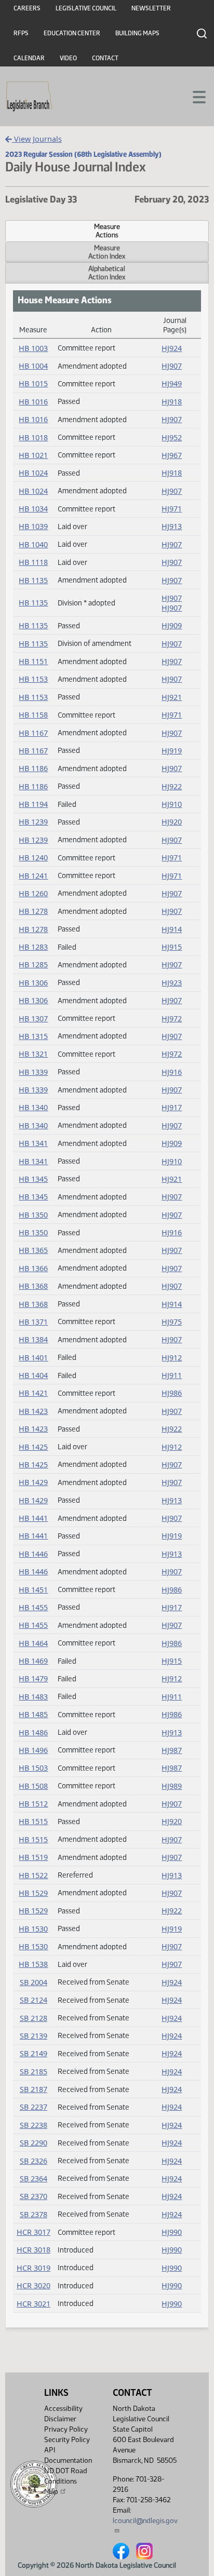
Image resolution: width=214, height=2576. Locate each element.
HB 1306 (33, 983)
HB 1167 (33, 733)
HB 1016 (33, 402)
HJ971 (172, 509)
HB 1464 (33, 1643)
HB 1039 (33, 526)
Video (68, 58)
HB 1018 (33, 437)
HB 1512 (33, 1804)
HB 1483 (33, 1697)
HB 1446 (33, 1554)
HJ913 (172, 526)
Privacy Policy (66, 2429)
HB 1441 (33, 1518)
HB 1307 (33, 1019)
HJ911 (172, 1375)
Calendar (29, 58)
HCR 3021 (34, 2304)
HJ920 (172, 822)
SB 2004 (34, 1982)
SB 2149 (34, 2053)
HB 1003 (33, 348)
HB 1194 (33, 804)
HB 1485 (33, 1714)
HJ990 (172, 2232)
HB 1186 (33, 768)
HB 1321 (33, 1054)
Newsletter (151, 8)
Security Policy (67, 2440)
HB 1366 (33, 1268)
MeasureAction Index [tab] (107, 252)
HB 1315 (33, 1036)
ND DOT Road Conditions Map (66, 2481)
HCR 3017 (34, 2232)
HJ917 (172, 1107)
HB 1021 (33, 455)
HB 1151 (33, 661)
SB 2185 (34, 2072)
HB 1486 (33, 1732)
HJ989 (172, 1786)
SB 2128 (34, 2018)
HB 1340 (33, 1107)
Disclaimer (60, 2419)
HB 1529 (33, 1893)
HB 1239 (33, 822)
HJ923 (172, 983)
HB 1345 (33, 1179)
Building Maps (137, 33)
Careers (27, 8)
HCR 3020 (34, 2285)
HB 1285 (33, 965)
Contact (105, 58)
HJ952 (172, 437)
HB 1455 (33, 1607)
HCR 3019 (34, 2268)
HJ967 (172, 455)
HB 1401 (33, 1358)
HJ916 (172, 1072)
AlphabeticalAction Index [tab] (107, 273)
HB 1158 (33, 715)
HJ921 (172, 697)
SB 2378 (34, 2214)
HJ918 (172, 402)
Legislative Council (86, 8)
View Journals (37, 139)
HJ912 (172, 1358)
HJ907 (172, 366)
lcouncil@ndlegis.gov (145, 2521)
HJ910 (172, 804)
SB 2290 (34, 2143)
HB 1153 (33, 679)
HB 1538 (33, 1964)
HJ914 (172, 929)
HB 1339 (33, 1072)
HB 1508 (33, 1786)
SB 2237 (34, 2107)
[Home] (29, 97)
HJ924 (172, 348)
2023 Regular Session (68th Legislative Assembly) (83, 154)
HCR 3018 (34, 2250)
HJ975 (172, 1322)
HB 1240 (33, 858)
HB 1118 (33, 562)
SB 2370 (34, 2196)
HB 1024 (33, 473)
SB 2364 (34, 2179)
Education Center (72, 33)
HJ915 (172, 947)
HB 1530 (33, 1929)
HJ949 (172, 383)
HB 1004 (33, 366)
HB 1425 (33, 1447)
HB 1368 (33, 1286)
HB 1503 (33, 1768)
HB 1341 (33, 1143)
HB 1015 (33, 383)
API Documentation (68, 2455)
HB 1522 (33, 1875)
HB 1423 (33, 1411)
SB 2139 (34, 2036)
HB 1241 (33, 876)
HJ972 (172, 1019)
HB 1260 (33, 893)
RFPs (21, 33)
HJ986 (172, 1393)
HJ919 (172, 751)
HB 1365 (33, 1250)
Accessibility (63, 2409)
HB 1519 (33, 1857)
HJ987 (172, 1750)
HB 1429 (33, 1482)
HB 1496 (33, 1750)
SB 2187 (34, 2089)
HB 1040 (33, 544)
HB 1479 (33, 1678)
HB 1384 (33, 1339)
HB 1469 (33, 1661)
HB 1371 (33, 1322)
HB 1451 (33, 1590)
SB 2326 (34, 2161)
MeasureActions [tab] (107, 231)
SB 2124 (34, 2000)
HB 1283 (33, 947)
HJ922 (172, 786)
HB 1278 (33, 911)
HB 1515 (33, 1821)
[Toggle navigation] (194, 96)
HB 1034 (33, 509)
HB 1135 (33, 580)
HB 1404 (33, 1375)
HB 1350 (33, 1215)
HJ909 (172, 625)
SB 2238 (34, 2125)
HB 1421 (33, 1393)
